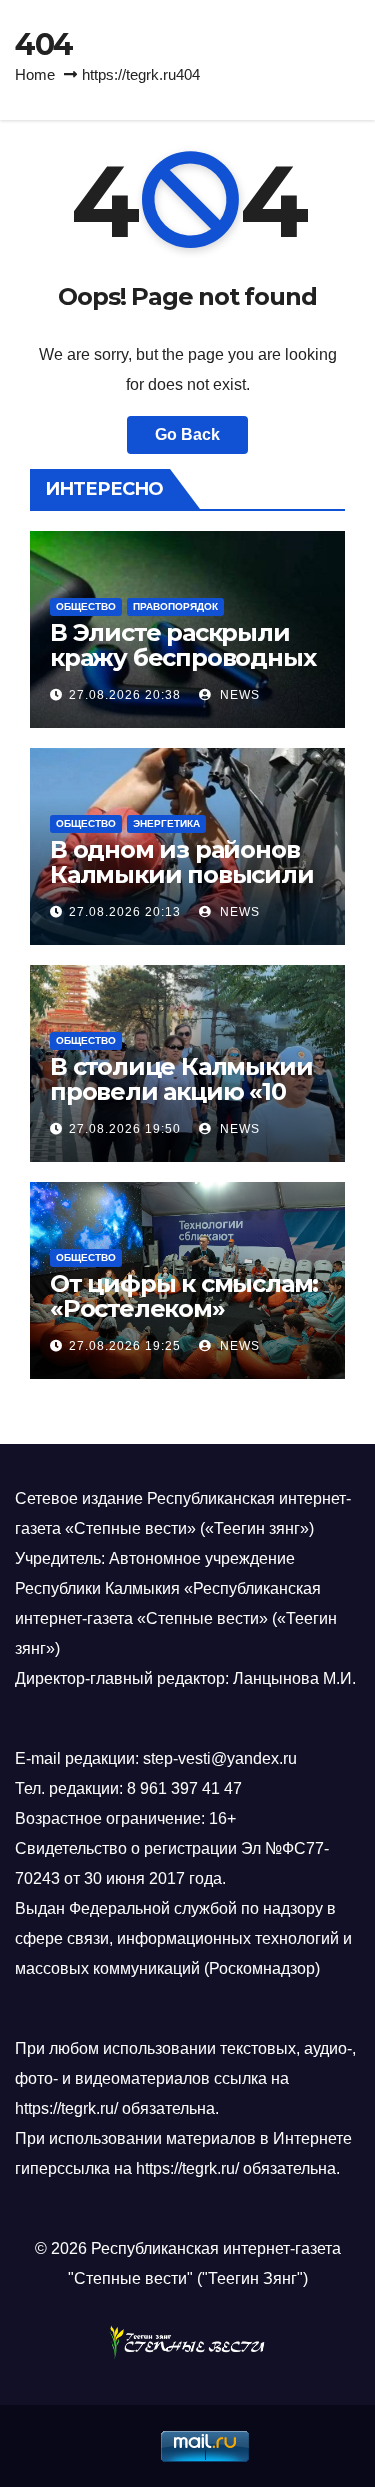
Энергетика (166, 823)
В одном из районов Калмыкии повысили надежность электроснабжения (182, 887)
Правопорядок (175, 606)
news (238, 695)
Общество (86, 606)
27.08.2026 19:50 (125, 1129)
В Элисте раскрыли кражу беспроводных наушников (182, 657)
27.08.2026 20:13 (125, 912)
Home (35, 74)
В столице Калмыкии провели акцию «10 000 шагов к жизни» (181, 1091)
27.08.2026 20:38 (125, 695)
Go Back (187, 434)
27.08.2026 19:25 (125, 1346)
